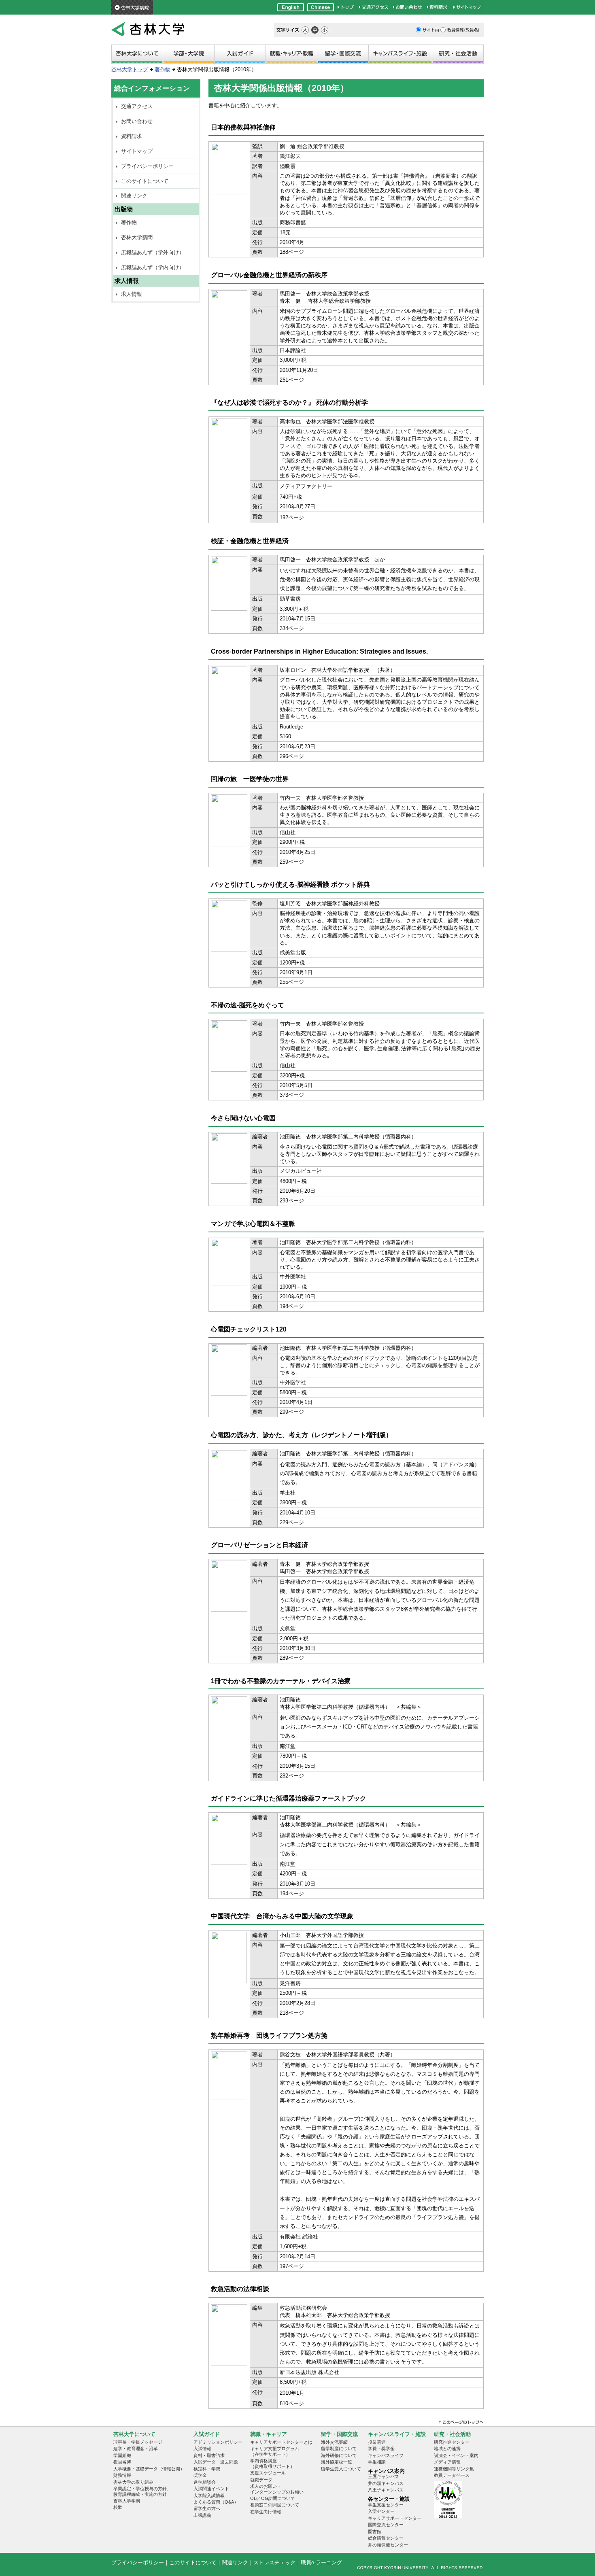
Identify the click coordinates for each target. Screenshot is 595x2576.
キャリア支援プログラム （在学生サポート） (275, 2451)
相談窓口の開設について (275, 2505)
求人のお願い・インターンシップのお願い (277, 2489)
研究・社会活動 (458, 55)
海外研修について (339, 2455)
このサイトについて (145, 181)
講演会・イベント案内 (456, 2455)
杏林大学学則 (127, 2501)
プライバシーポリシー (147, 166)
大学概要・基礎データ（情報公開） (149, 2469)
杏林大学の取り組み (133, 2482)
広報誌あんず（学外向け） (153, 252)
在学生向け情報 (266, 2512)
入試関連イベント (211, 2489)
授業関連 (377, 2442)
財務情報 (122, 2475)
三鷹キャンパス (384, 2476)
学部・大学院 (189, 55)
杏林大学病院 (132, 7)
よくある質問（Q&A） (216, 2502)
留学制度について (339, 2449)
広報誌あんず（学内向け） (153, 267)
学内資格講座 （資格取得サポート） (272, 2463)
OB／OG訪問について (273, 2498)
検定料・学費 (207, 2469)
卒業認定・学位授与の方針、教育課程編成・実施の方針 (142, 2491)
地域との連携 (447, 2449)
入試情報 (202, 2449)
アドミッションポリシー (218, 2442)
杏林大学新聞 (137, 237)
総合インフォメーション (152, 88)
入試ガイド (207, 2434)
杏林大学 (148, 29)
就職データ (261, 2480)
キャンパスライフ (386, 2455)
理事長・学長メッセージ (138, 2442)
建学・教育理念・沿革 (136, 2449)
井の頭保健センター (388, 2545)
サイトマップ (467, 7)
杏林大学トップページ (346, 7)
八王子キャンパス (386, 2490)
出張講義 (202, 2515)
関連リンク (134, 196)
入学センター (381, 2511)
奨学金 (200, 2475)
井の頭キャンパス (386, 2483)
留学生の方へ (207, 2508)
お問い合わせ (408, 7)
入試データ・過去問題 (216, 2462)
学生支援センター (386, 2505)
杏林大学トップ (130, 69)
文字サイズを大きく (305, 30)
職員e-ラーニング (321, 2562)
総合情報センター (386, 2538)
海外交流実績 (334, 2442)
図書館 (375, 2531)
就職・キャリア (291, 55)
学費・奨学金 (381, 2449)
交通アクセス (374, 7)
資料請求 (438, 7)
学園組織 (122, 2455)
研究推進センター (452, 2442)
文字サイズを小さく (325, 30)
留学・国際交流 (343, 55)
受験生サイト (240, 55)
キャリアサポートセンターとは (281, 2442)
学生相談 (377, 2462)
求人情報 (132, 294)
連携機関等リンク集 (454, 2469)
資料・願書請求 (209, 2455)
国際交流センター (386, 2525)
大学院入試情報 (209, 2495)
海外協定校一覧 (337, 2462)
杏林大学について (137, 55)
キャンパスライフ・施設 (400, 55)
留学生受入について (341, 2469)
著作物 (163, 69)
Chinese (321, 7)
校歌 (118, 2507)
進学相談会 (205, 2482)
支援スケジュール (268, 2473)
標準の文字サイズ (315, 30)
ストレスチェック (274, 2562)
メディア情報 (447, 2462)
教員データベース (452, 2475)
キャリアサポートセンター (395, 2518)
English (291, 7)
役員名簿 (122, 2462)
